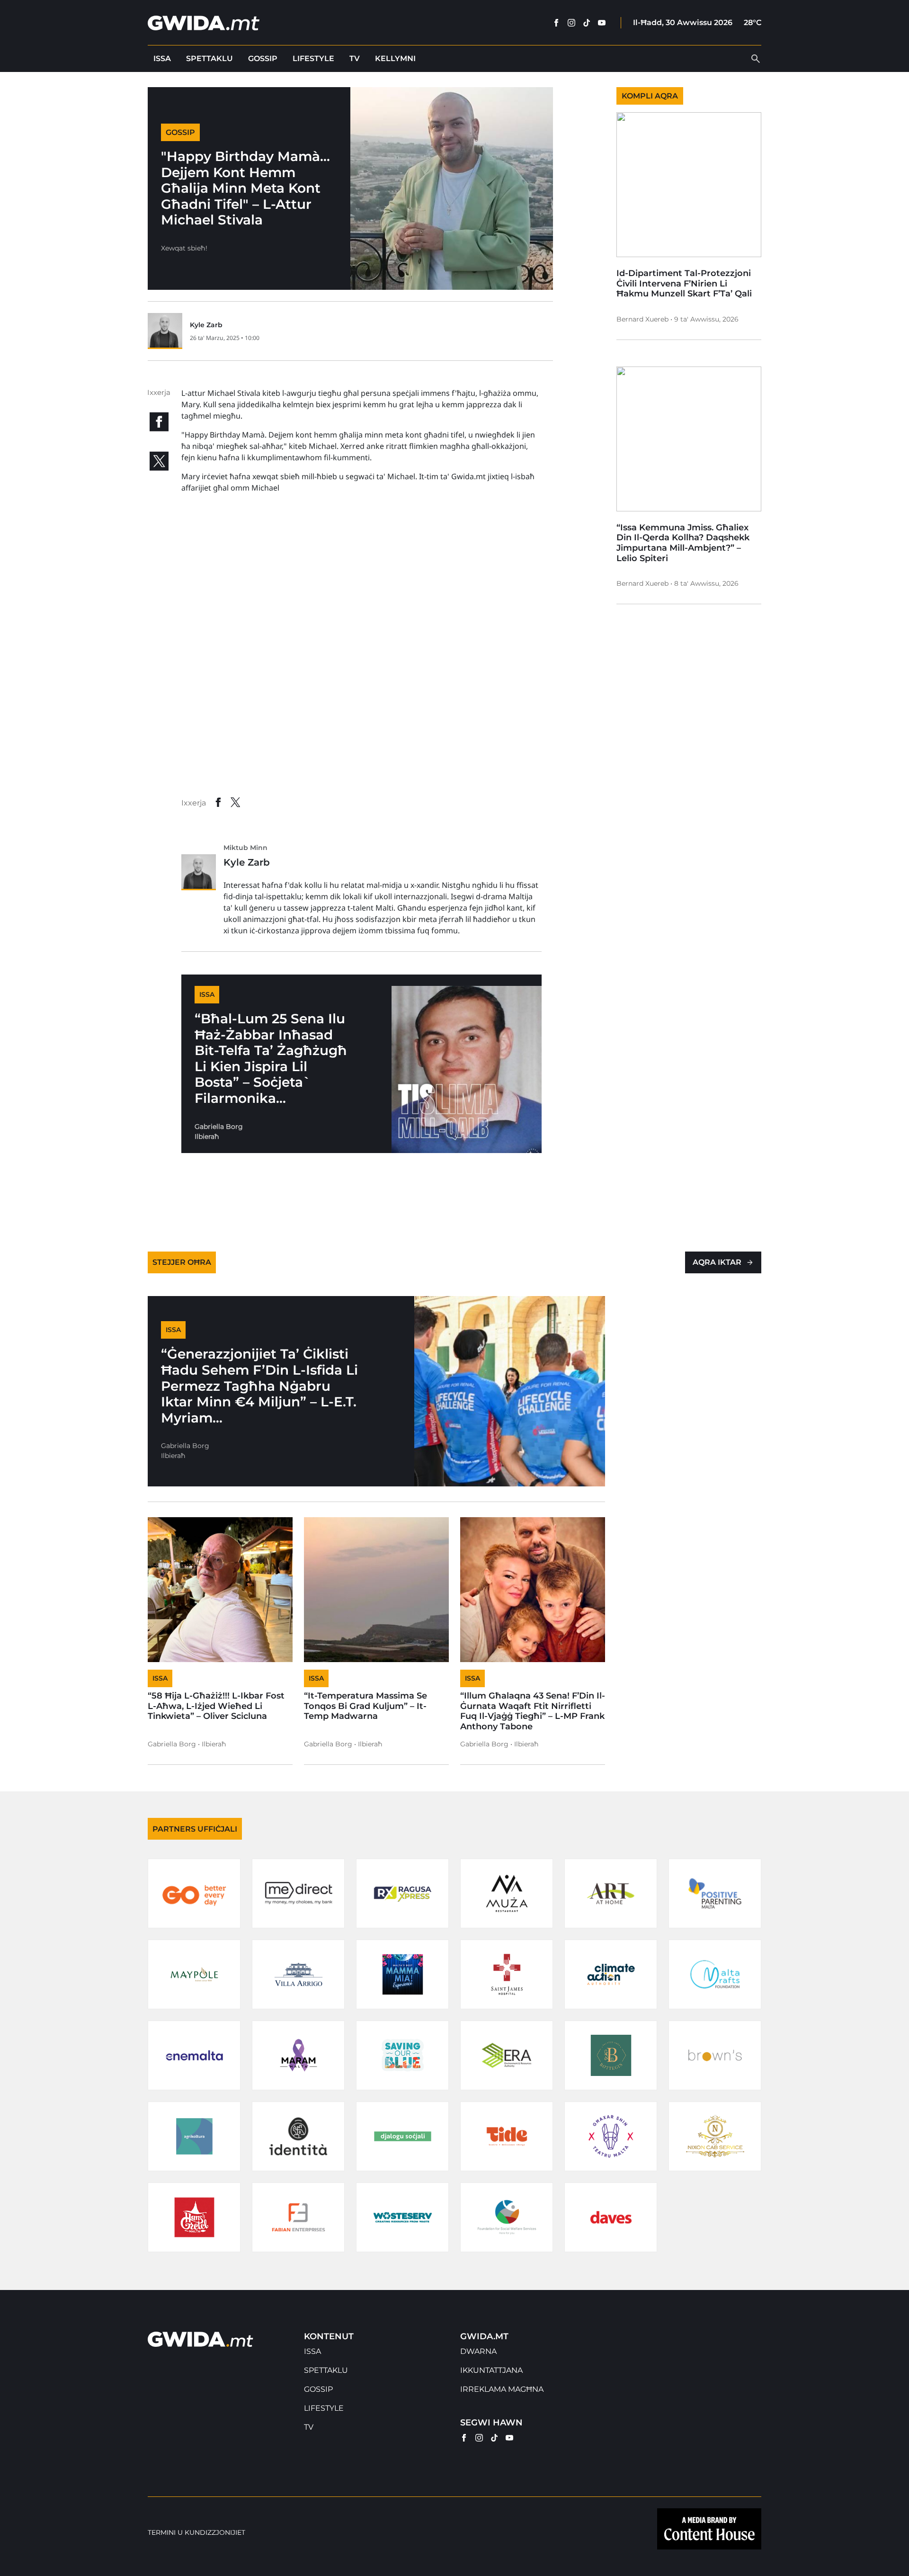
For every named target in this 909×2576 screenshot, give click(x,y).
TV (355, 58)
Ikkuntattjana (491, 2370)
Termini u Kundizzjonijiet (196, 2533)
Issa (162, 58)
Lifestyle (313, 58)
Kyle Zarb (206, 325)
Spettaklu (209, 58)
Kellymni (395, 58)
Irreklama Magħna (502, 2389)
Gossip (263, 58)
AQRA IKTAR (717, 1262)
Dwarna (478, 2351)
